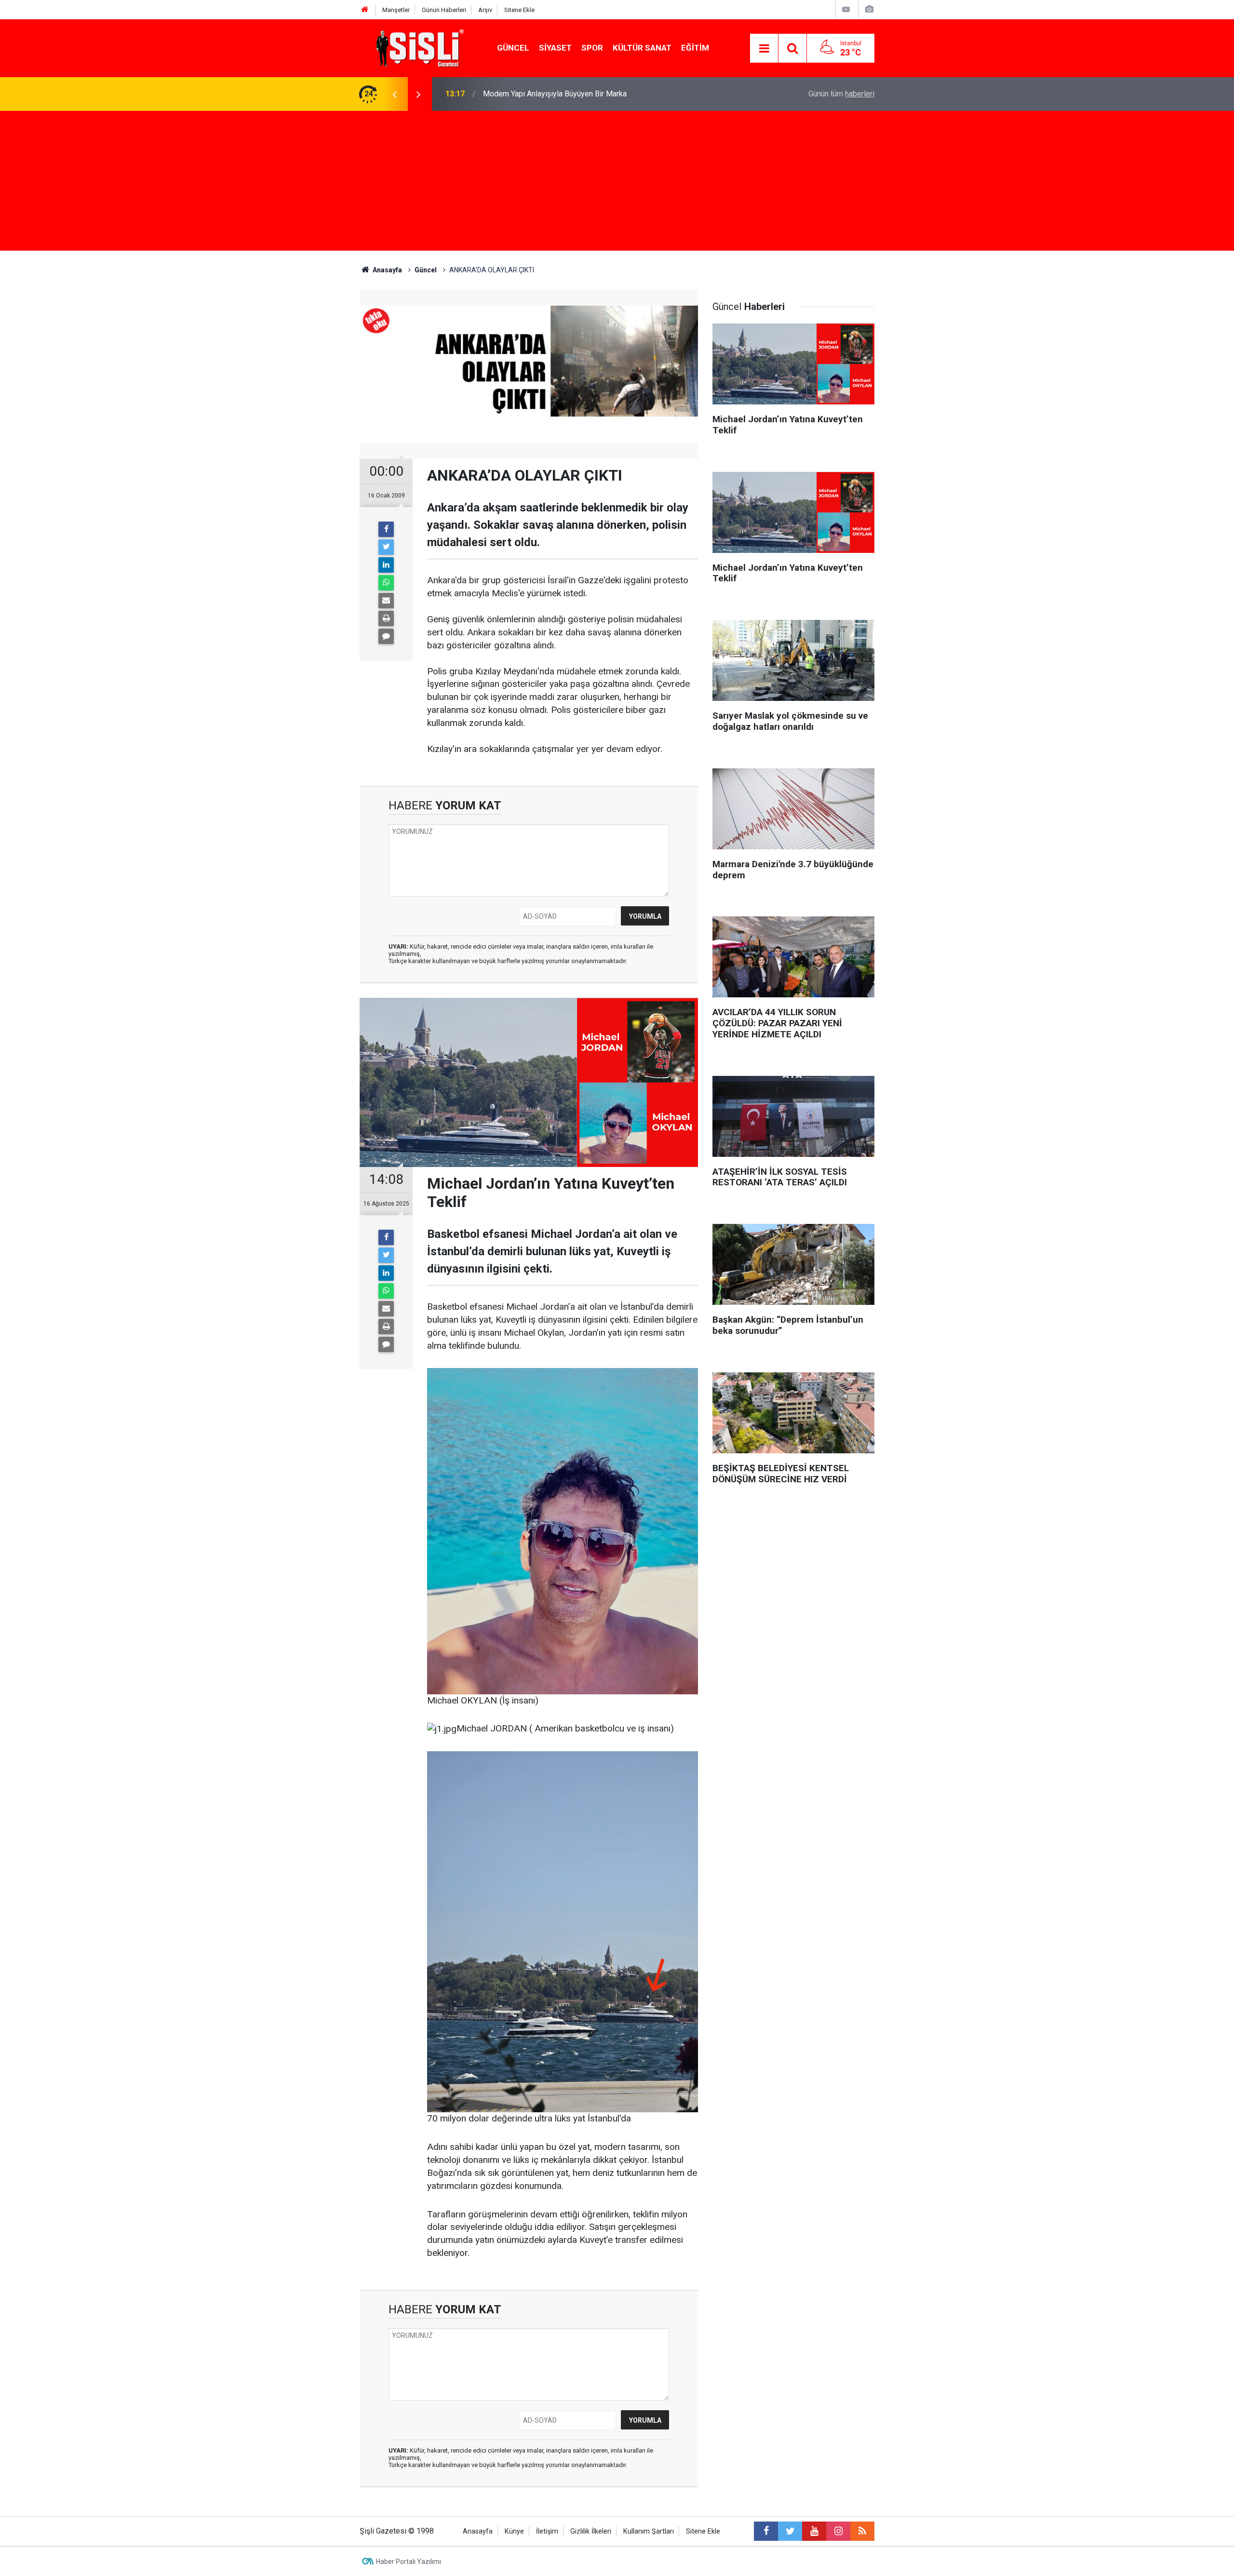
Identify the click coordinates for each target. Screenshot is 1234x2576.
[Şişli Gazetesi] (417, 47)
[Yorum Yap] (386, 636)
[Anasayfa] (365, 10)
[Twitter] (386, 547)
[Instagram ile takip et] (838, 2531)
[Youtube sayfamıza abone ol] (814, 2531)
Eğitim (695, 48)
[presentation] (394, 94)
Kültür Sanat (642, 48)
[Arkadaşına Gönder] (386, 601)
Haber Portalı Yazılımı (409, 2562)
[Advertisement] (617, 183)
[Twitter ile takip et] (790, 2531)
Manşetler (396, 10)
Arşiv (485, 10)
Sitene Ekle (519, 10)
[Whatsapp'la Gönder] (386, 583)
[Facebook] (386, 529)
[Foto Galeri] (869, 9)
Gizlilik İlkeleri (591, 2531)
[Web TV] (846, 9)
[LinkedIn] (386, 565)
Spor (592, 48)
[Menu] (764, 49)
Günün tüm (841, 94)
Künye (514, 2531)
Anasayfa (478, 2531)
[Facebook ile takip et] (766, 2531)
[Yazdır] (386, 618)
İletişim (547, 2531)
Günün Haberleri (444, 10)
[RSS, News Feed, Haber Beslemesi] (862, 2531)
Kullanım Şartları (649, 2531)
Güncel (513, 48)
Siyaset (555, 48)
